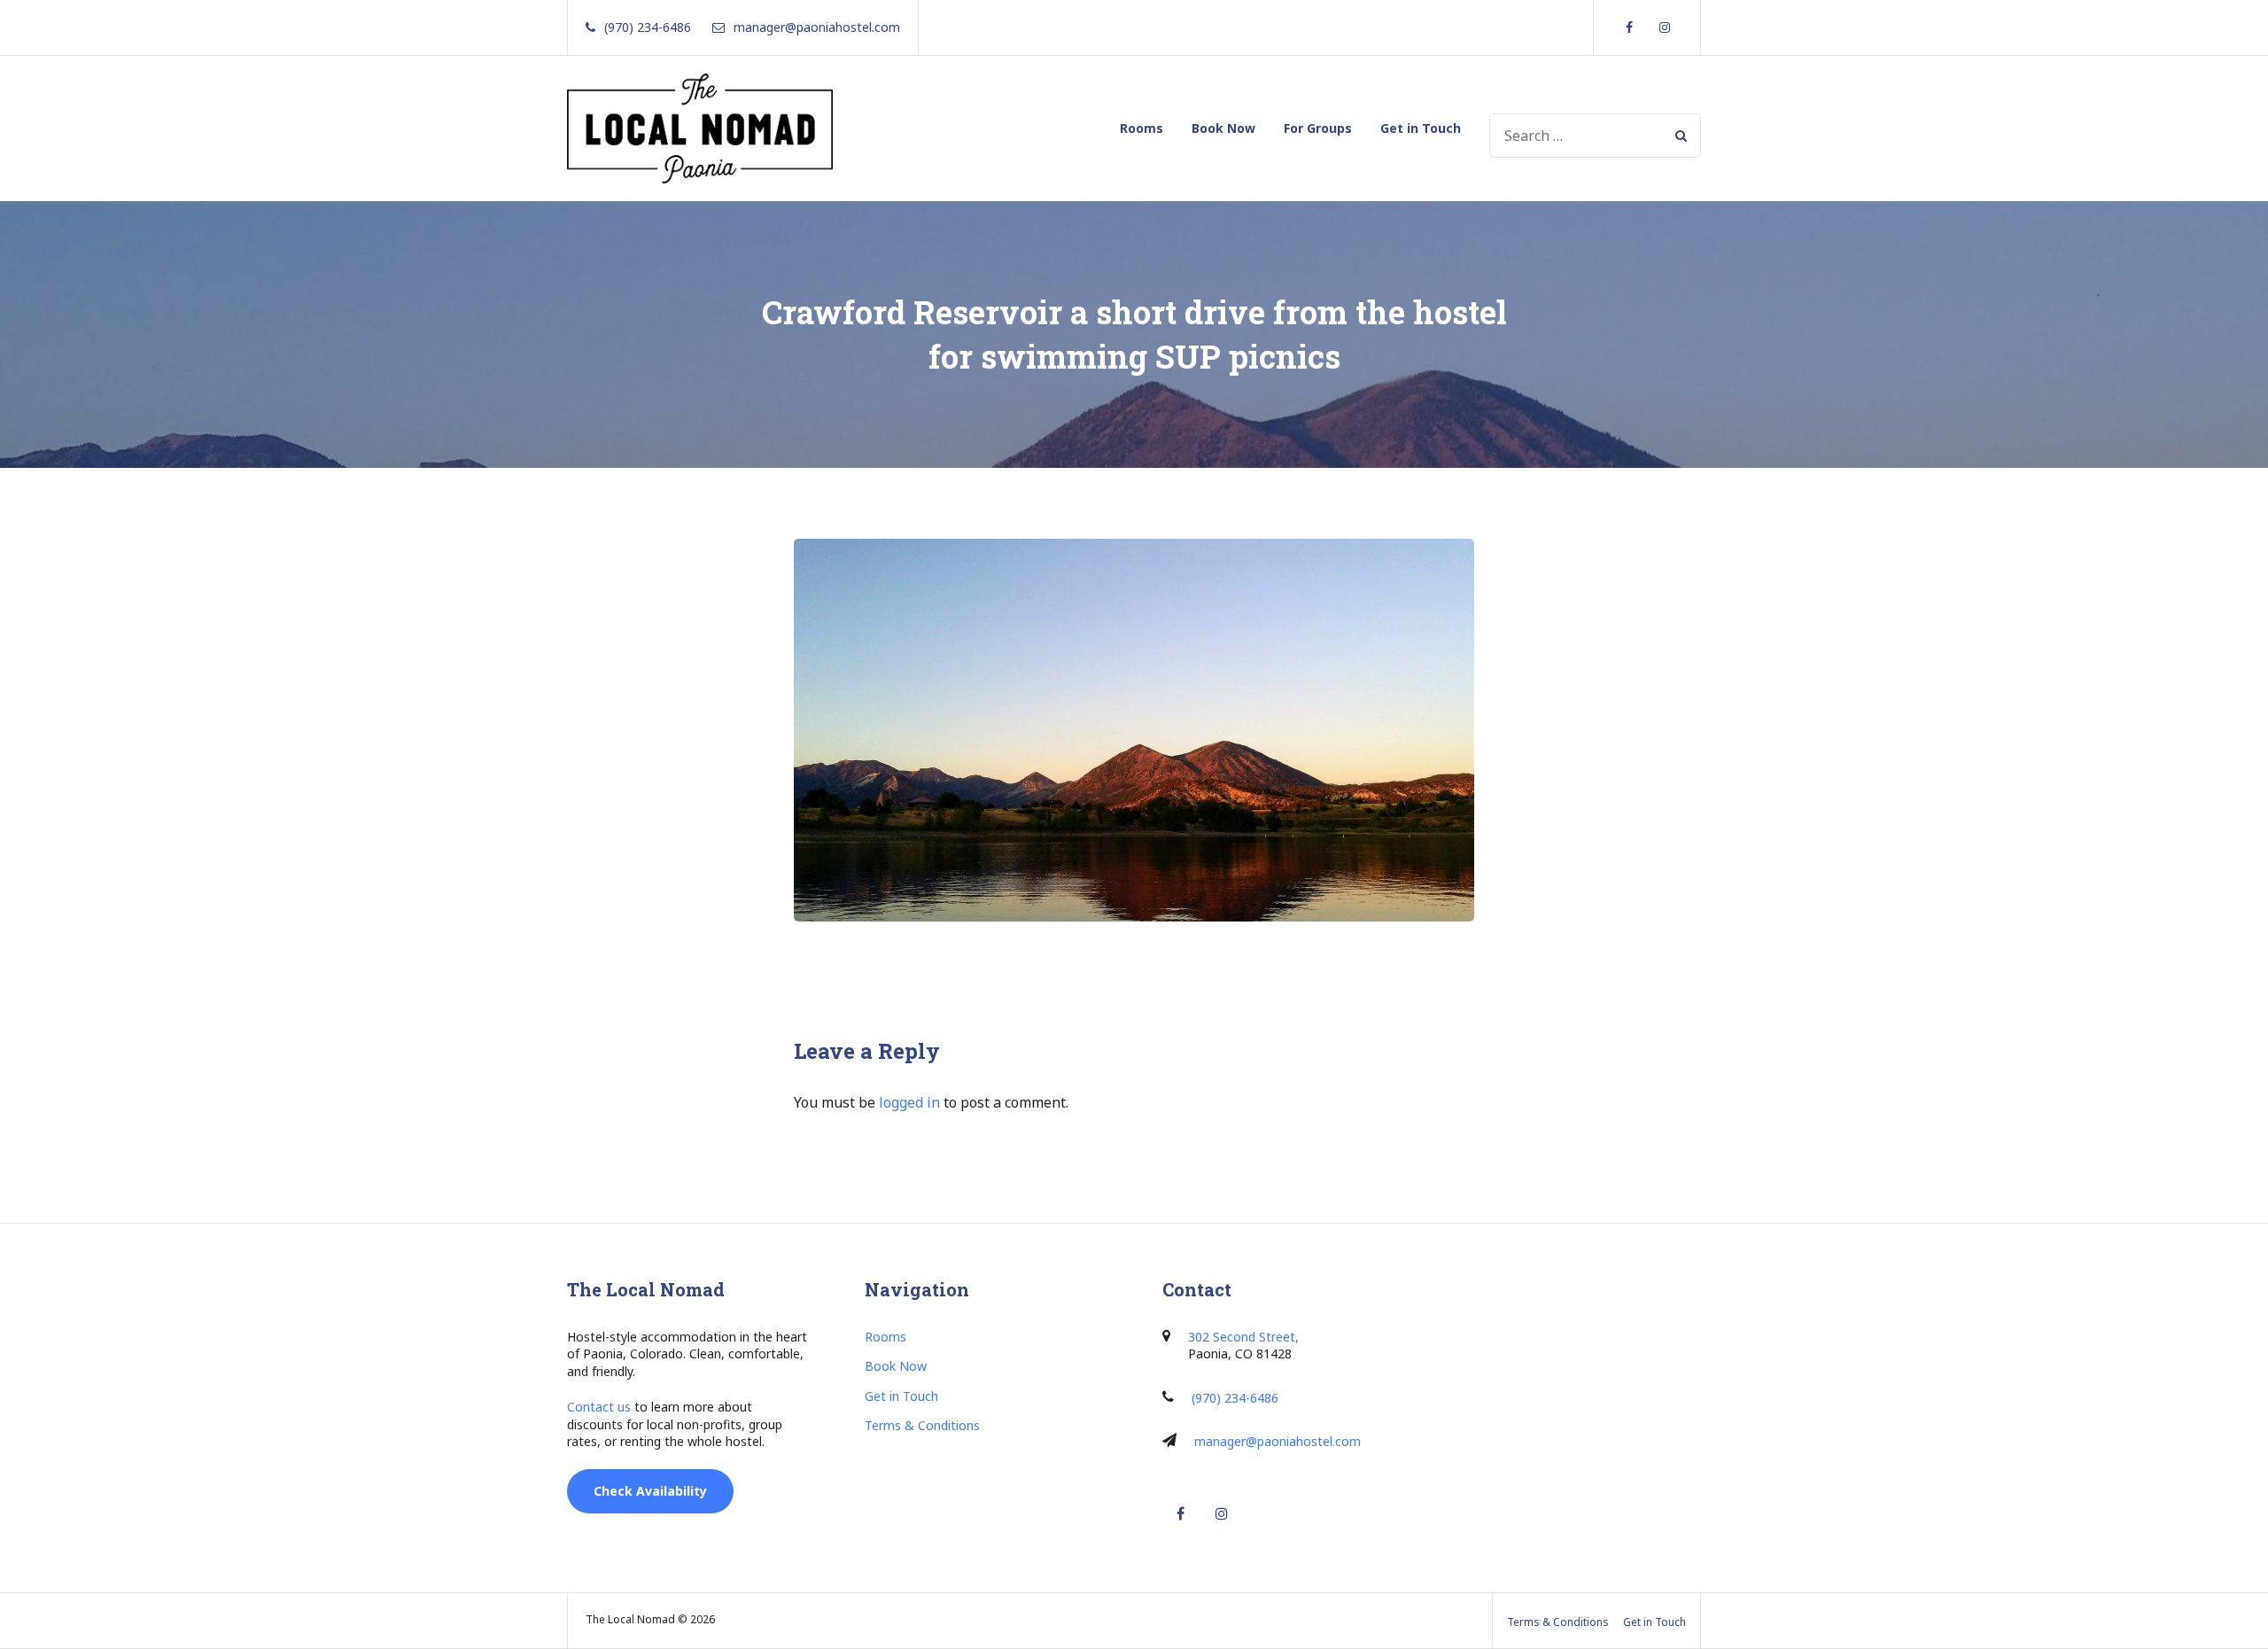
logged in (909, 1102)
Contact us (599, 1407)
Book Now (1223, 128)
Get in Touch (1421, 128)
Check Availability (650, 1491)
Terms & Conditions (922, 1425)
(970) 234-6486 (1235, 1398)
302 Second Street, (1243, 1337)
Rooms (1142, 128)
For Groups (1318, 128)
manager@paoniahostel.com (1278, 1441)
